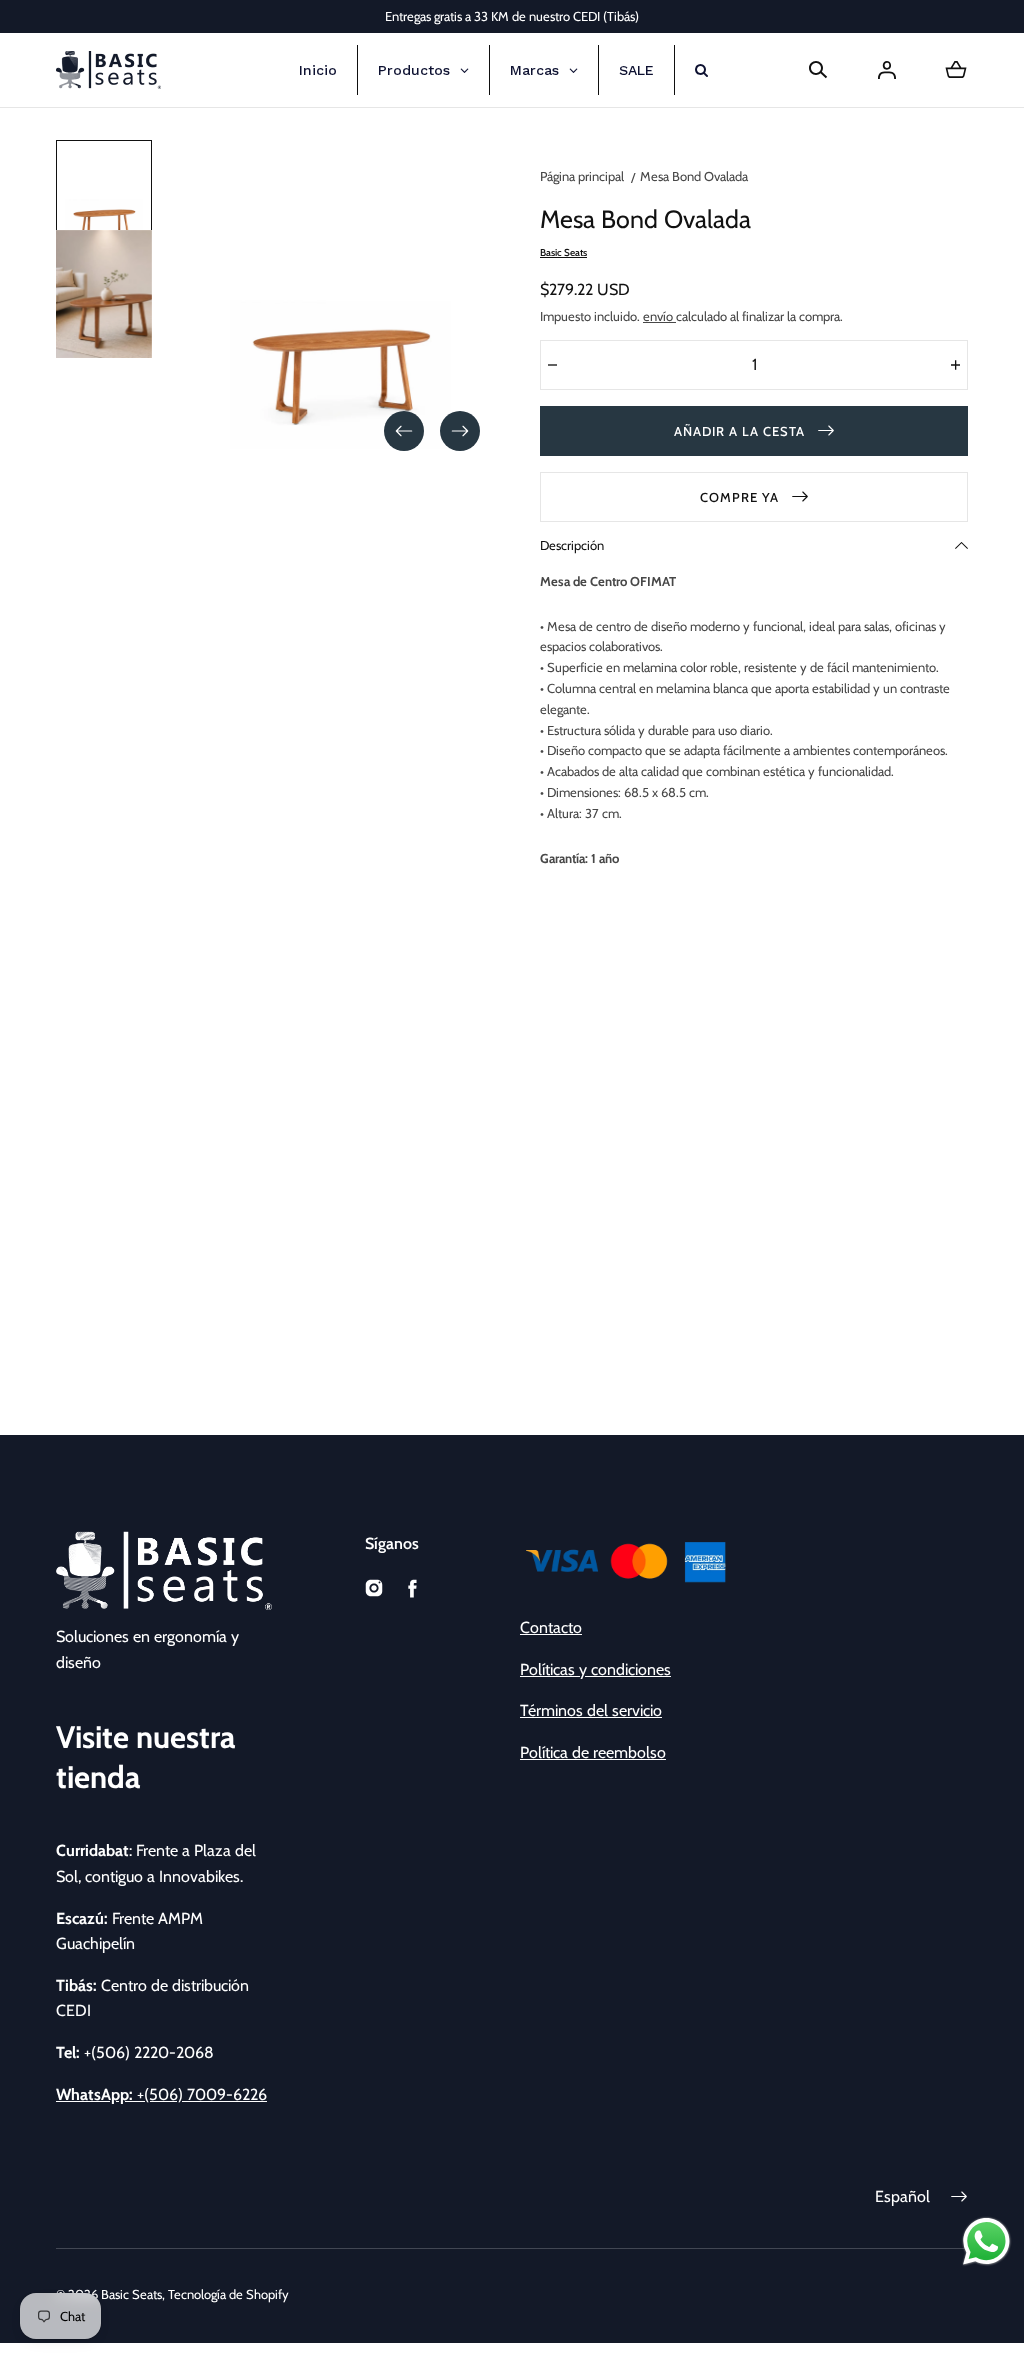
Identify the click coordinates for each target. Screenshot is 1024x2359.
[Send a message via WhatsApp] (986, 2241)
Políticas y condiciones (595, 1669)
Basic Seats (131, 2294)
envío (659, 316)
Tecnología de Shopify (228, 2294)
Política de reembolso (593, 1752)
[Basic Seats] (108, 70)
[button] (818, 70)
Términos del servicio (591, 1710)
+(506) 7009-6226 (161, 2094)
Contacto (551, 1627)
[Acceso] (887, 70)
